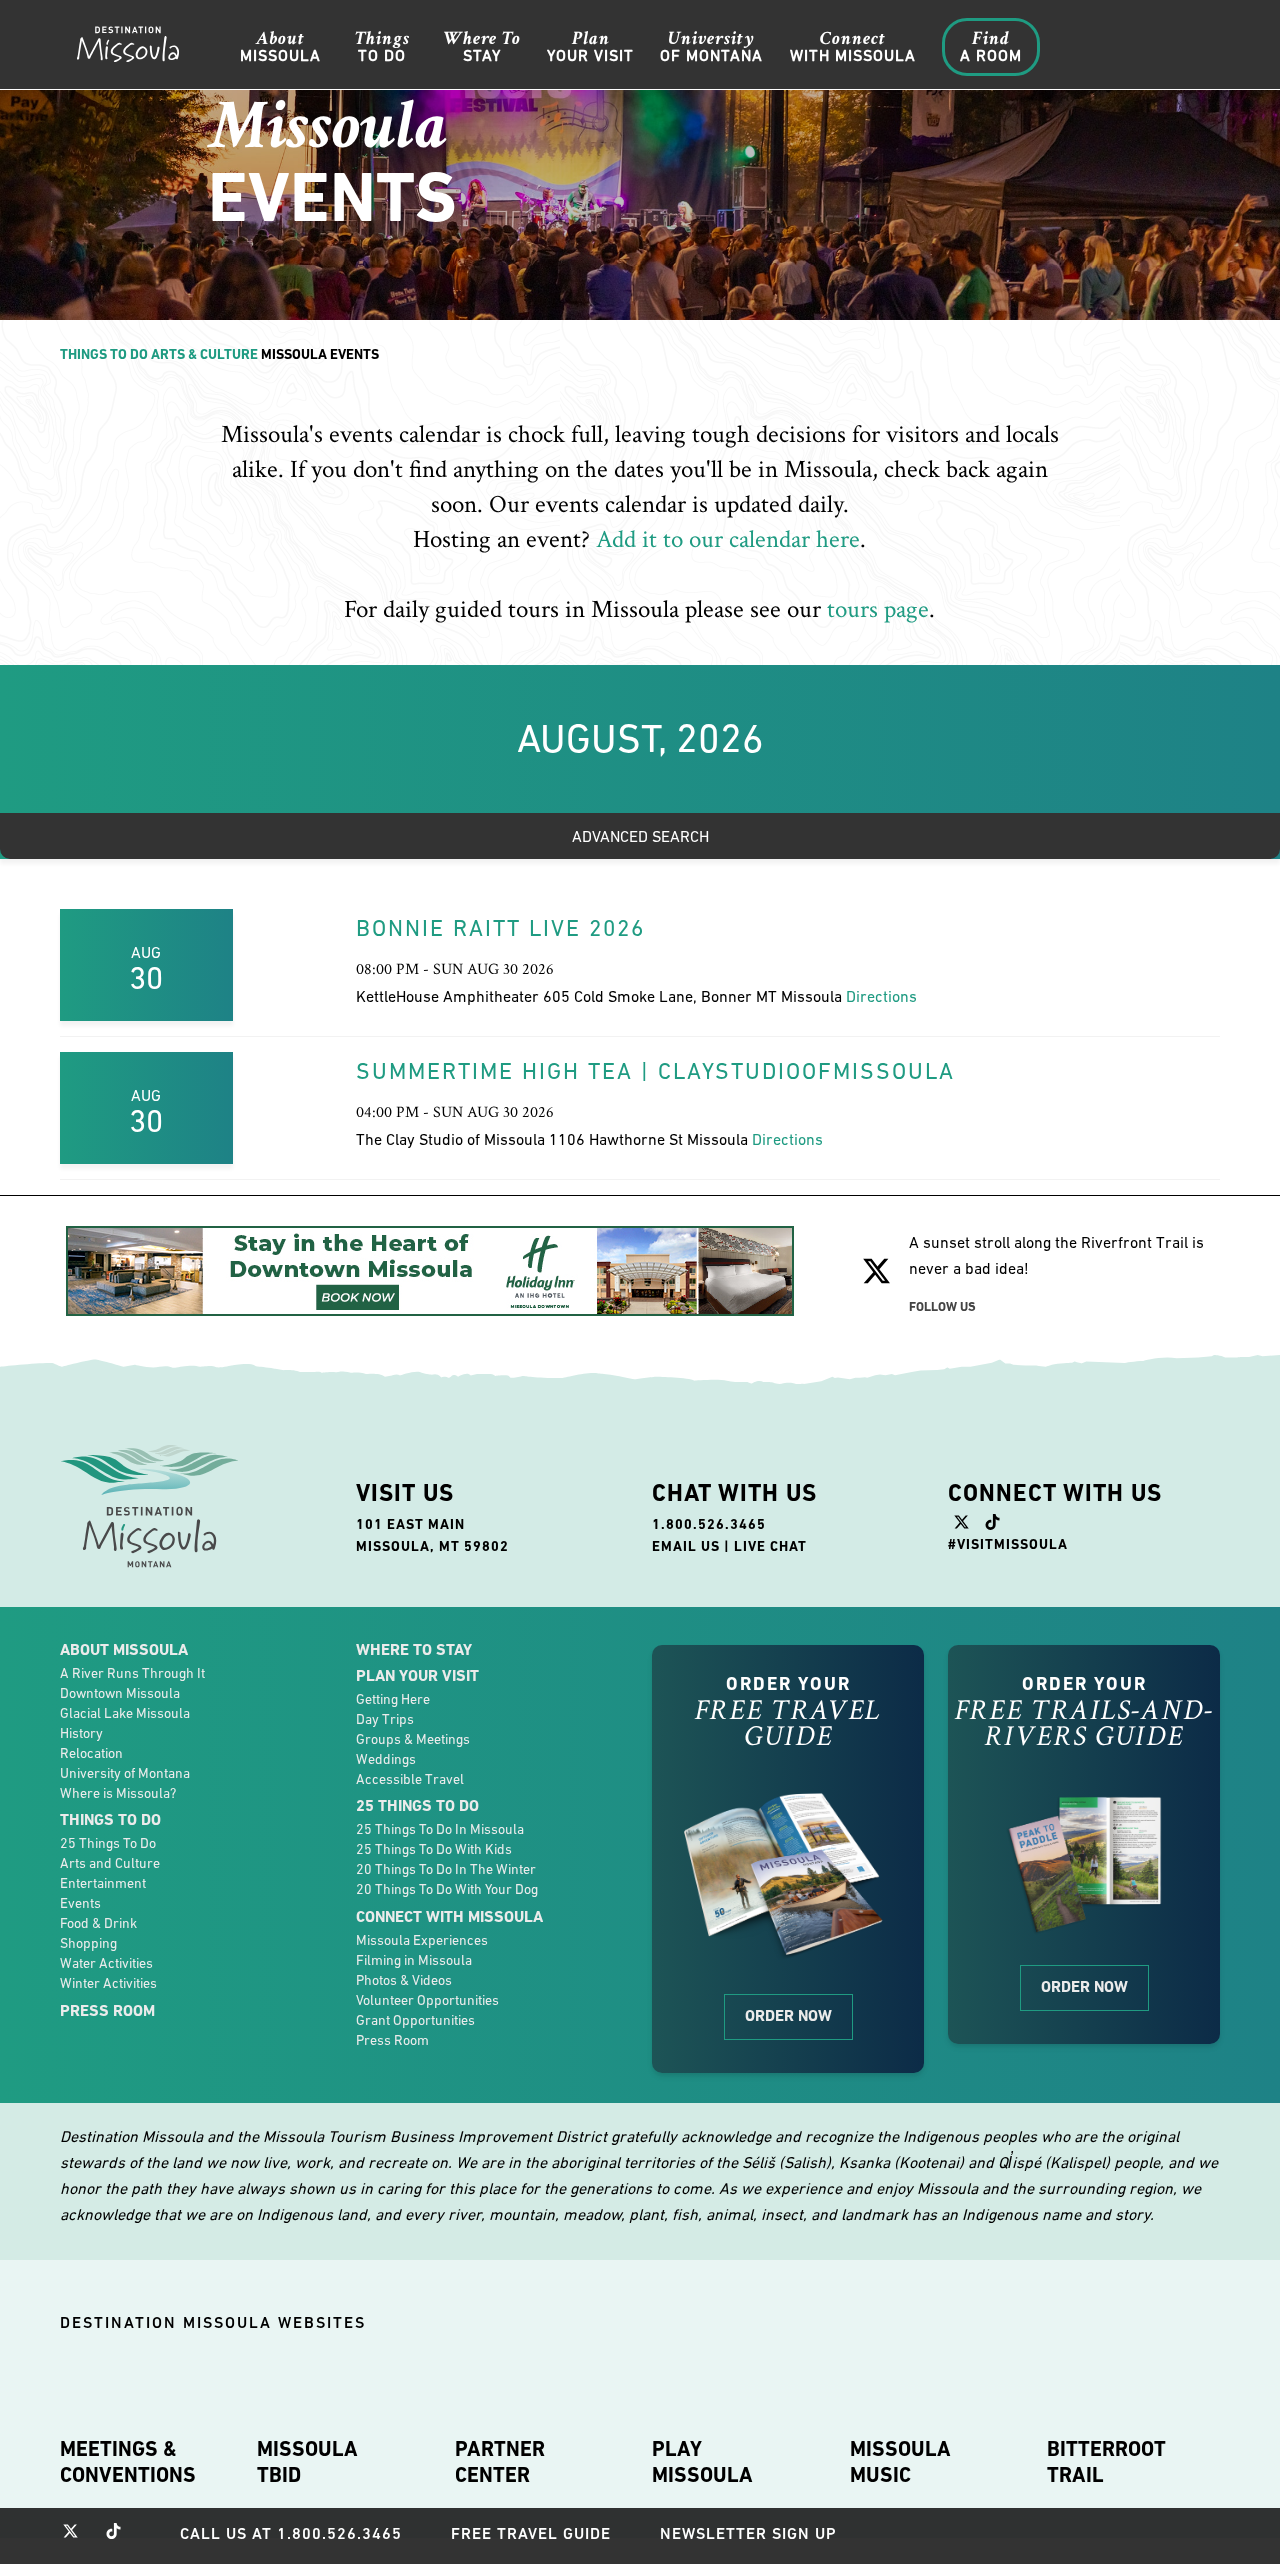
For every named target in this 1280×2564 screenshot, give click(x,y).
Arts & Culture (204, 354)
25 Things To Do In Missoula (440, 1829)
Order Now (788, 2015)
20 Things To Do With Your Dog (447, 1889)
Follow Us (942, 1306)
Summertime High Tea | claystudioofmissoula (655, 1071)
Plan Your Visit (417, 1675)
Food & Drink (98, 1923)
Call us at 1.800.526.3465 (291, 2533)
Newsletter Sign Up (748, 2533)
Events (80, 1903)
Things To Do (104, 354)
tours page (878, 609)
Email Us (686, 1546)
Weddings (386, 1759)
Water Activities (106, 1963)
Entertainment (103, 1883)
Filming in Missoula (414, 1960)
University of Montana (125, 1773)
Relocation (91, 1753)
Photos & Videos (404, 1980)
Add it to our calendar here (728, 539)
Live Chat (770, 1546)
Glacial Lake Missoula (125, 1713)
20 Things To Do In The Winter (446, 1869)
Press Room (107, 2010)
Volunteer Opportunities (427, 2000)
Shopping (88, 1943)
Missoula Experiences (422, 1940)
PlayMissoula (702, 2462)
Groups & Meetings (413, 1739)
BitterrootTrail (1106, 2462)
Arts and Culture (110, 1863)
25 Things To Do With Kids (434, 1849)
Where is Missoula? (118, 1793)
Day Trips (385, 1719)
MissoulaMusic (900, 2462)
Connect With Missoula (449, 1916)
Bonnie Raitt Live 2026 (500, 928)
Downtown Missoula (120, 1693)
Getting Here (393, 1699)
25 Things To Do (108, 1843)
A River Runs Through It (132, 1673)
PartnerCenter (500, 2462)
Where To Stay (414, 1649)
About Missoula (124, 1649)
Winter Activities (108, 1983)
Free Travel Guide (531, 2533)
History (81, 1733)
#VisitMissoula (1008, 1544)
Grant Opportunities (415, 2020)
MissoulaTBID (307, 2462)
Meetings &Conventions (128, 2462)
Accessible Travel (410, 1779)
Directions (881, 996)
